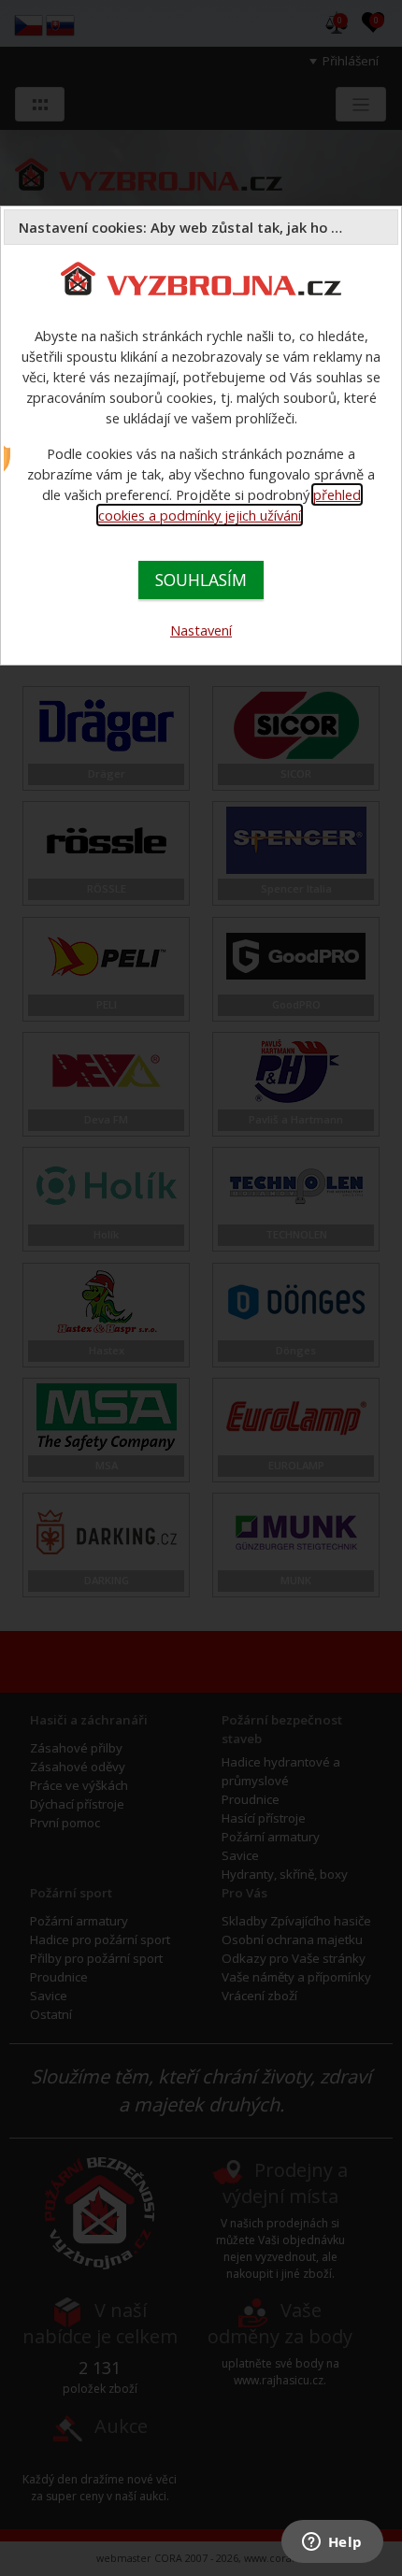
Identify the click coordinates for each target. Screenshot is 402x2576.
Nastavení (201, 630)
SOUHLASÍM (201, 580)
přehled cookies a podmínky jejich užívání (230, 505)
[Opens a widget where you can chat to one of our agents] (332, 2543)
